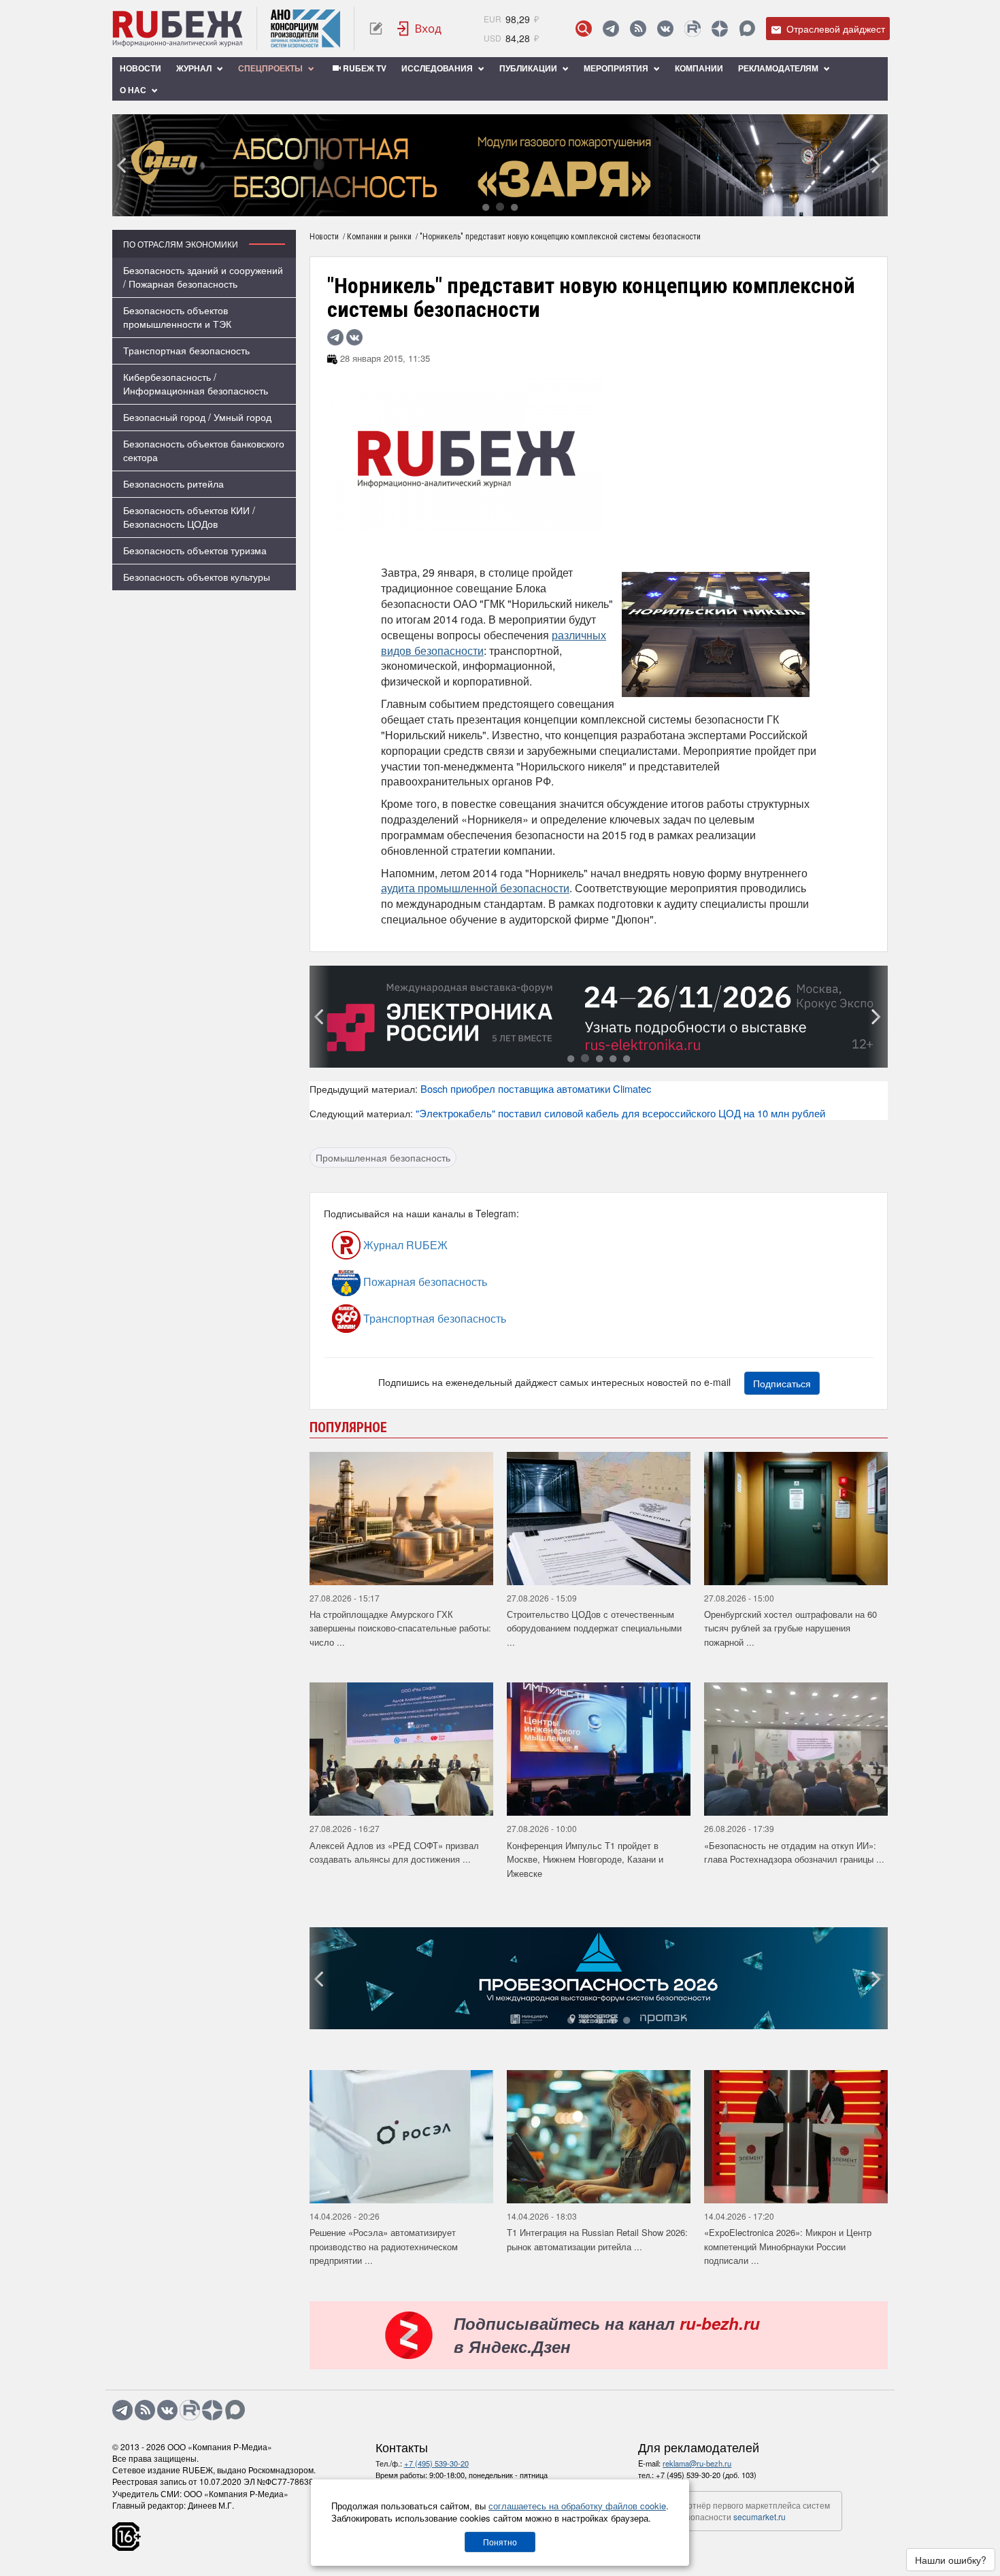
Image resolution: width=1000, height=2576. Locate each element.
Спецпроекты (271, 68)
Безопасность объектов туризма (195, 550)
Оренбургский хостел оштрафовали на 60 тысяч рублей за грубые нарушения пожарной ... (790, 1628)
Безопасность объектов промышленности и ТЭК (177, 317)
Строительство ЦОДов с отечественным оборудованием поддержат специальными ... (594, 1628)
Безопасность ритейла (173, 484)
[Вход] (420, 29)
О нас (134, 90)
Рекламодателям (779, 68)
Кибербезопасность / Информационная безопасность (196, 384)
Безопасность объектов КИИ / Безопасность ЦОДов (189, 517)
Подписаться (782, 1383)
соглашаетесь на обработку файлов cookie (577, 2506)
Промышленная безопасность (383, 1157)
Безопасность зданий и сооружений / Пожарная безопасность (203, 277)
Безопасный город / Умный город (197, 417)
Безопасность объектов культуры (197, 577)
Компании (699, 68)
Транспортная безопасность (186, 350)
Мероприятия (617, 68)
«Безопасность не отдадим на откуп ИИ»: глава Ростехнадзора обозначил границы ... (794, 1852)
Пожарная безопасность (424, 1282)
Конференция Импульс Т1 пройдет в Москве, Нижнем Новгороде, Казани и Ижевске (585, 1859)
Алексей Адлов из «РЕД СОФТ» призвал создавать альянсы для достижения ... (394, 1852)
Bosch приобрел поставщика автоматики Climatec (536, 1088)
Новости (140, 68)
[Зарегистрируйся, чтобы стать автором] (376, 29)
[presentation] (122, 165)
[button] (486, 206)
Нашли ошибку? (951, 2560)
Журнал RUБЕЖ (404, 1245)
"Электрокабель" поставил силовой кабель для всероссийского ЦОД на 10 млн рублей (620, 1113)
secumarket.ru (760, 2516)
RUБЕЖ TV (364, 68)
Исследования (438, 68)
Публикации (529, 68)
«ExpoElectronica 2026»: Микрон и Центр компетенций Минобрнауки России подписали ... (788, 2246)
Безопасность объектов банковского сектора (204, 450)
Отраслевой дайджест (834, 29)
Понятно (500, 2542)
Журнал (195, 68)
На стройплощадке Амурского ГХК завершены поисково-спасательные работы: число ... (400, 1628)
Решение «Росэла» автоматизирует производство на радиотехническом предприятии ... (384, 2246)
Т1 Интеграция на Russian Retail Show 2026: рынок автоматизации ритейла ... (597, 2239)
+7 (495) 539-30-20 (436, 2463)
